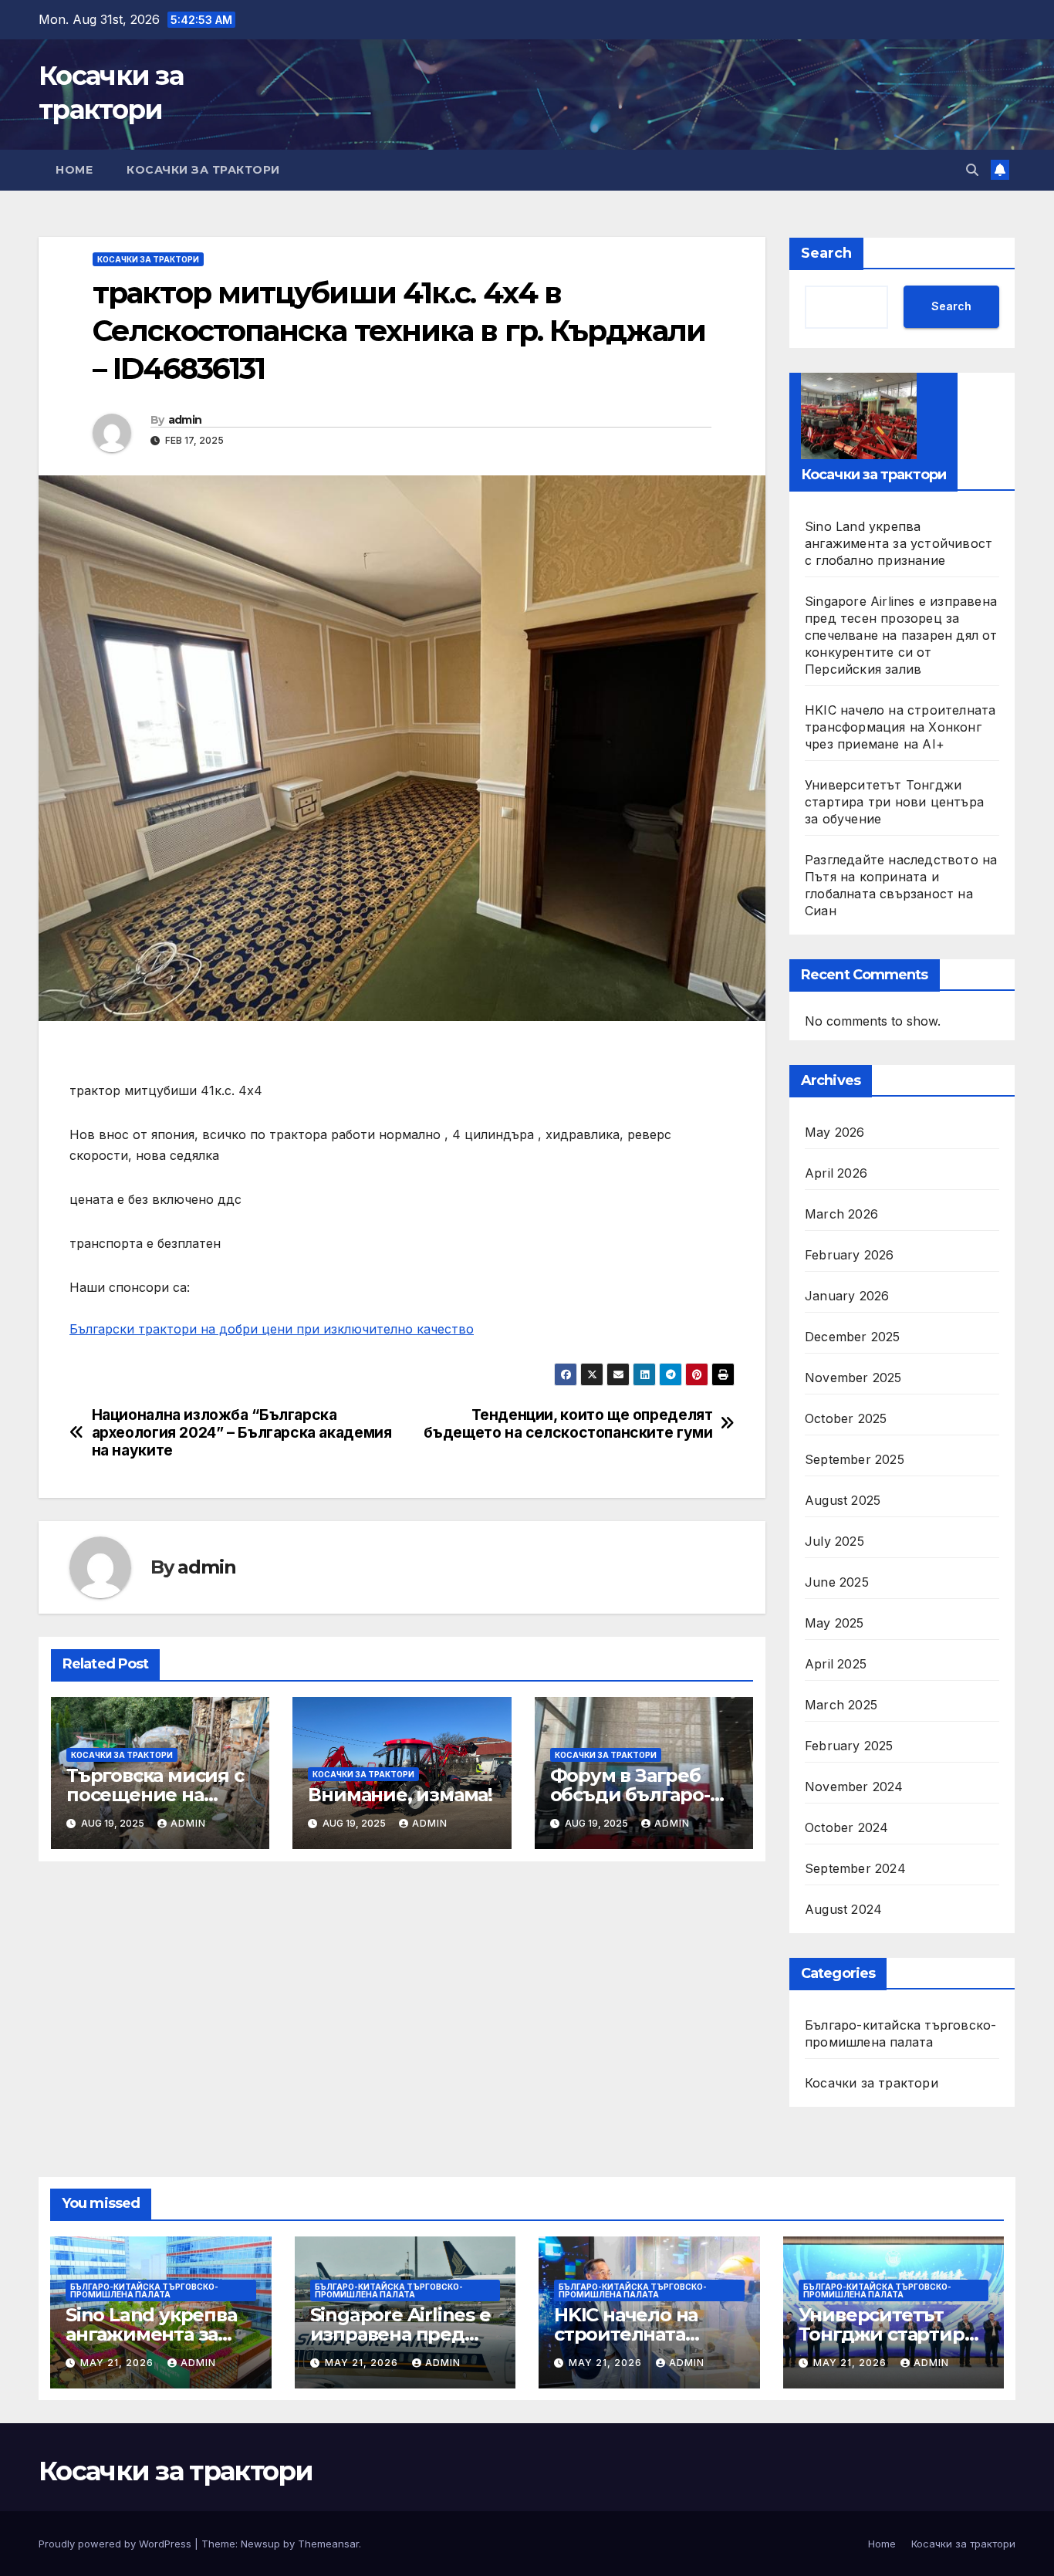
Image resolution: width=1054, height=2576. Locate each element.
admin (185, 420)
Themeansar (328, 2544)
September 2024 (855, 1868)
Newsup (260, 2544)
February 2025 (849, 1746)
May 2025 (834, 1623)
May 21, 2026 (118, 2363)
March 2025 (841, 1705)
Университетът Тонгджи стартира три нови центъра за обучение (894, 802)
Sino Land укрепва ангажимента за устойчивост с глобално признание (899, 543)
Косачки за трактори (203, 170)
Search (826, 253)
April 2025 (836, 1664)
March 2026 (841, 1214)
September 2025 (855, 1459)
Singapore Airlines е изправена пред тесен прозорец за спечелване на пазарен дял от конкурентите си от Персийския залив (901, 635)
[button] (972, 170)
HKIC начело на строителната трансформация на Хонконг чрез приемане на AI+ (900, 727)
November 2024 (854, 1787)
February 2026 (850, 1255)
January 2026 (847, 1296)
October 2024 (846, 1827)
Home (74, 170)
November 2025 (853, 1378)
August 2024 (843, 1909)
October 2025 (846, 1418)
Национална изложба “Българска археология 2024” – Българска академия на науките (242, 1433)
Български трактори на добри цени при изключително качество (272, 1329)
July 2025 (834, 1541)
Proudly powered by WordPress (117, 2544)
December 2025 (853, 1337)
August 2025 (843, 1500)
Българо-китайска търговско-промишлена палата (900, 2033)
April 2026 (836, 1173)
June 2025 (837, 1582)
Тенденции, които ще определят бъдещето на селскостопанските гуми (568, 1424)
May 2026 (835, 1132)
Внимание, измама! (400, 1795)
